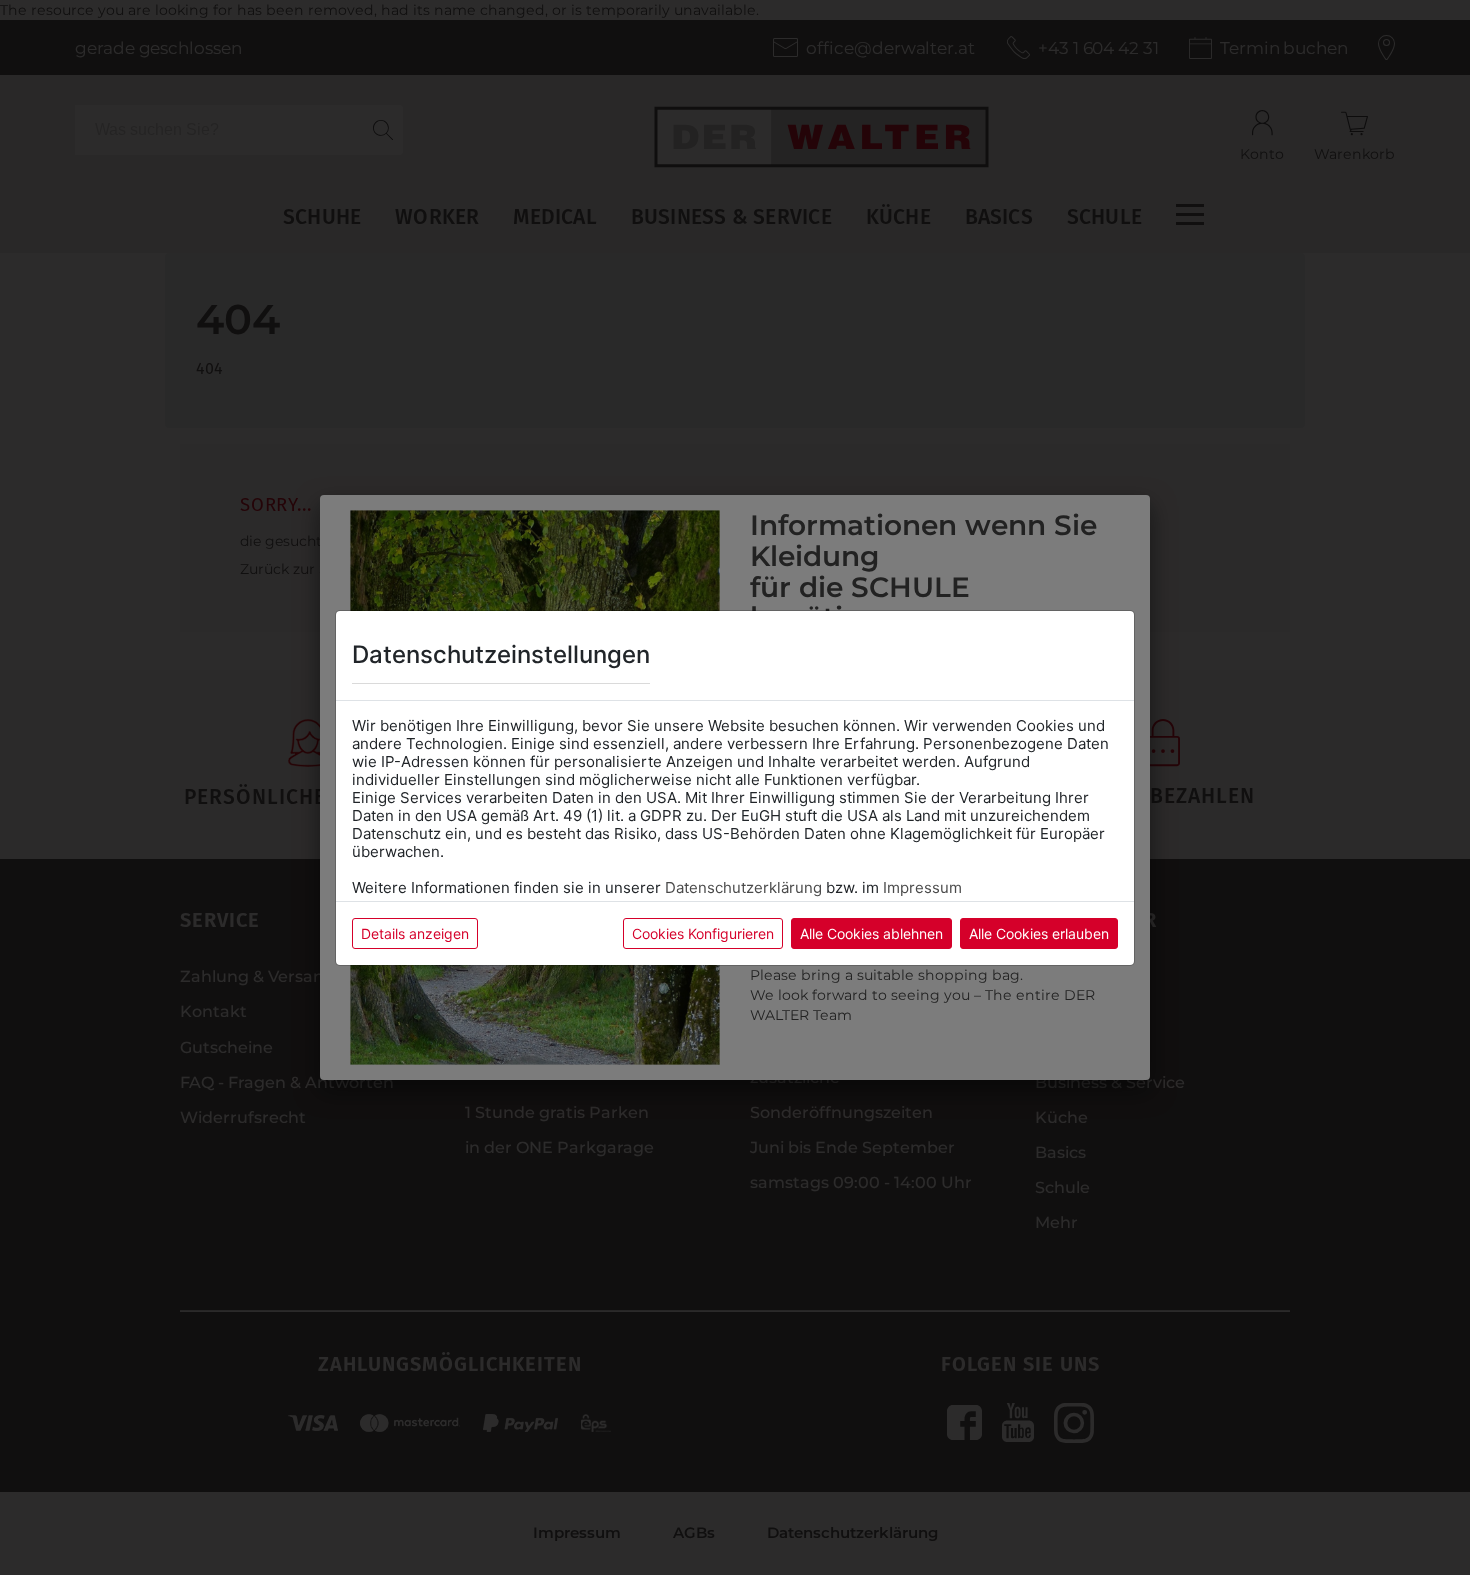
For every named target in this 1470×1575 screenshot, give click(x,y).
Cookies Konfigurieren (703, 933)
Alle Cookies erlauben (1039, 933)
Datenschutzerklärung (743, 887)
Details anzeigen (415, 933)
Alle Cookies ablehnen (871, 933)
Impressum (922, 887)
